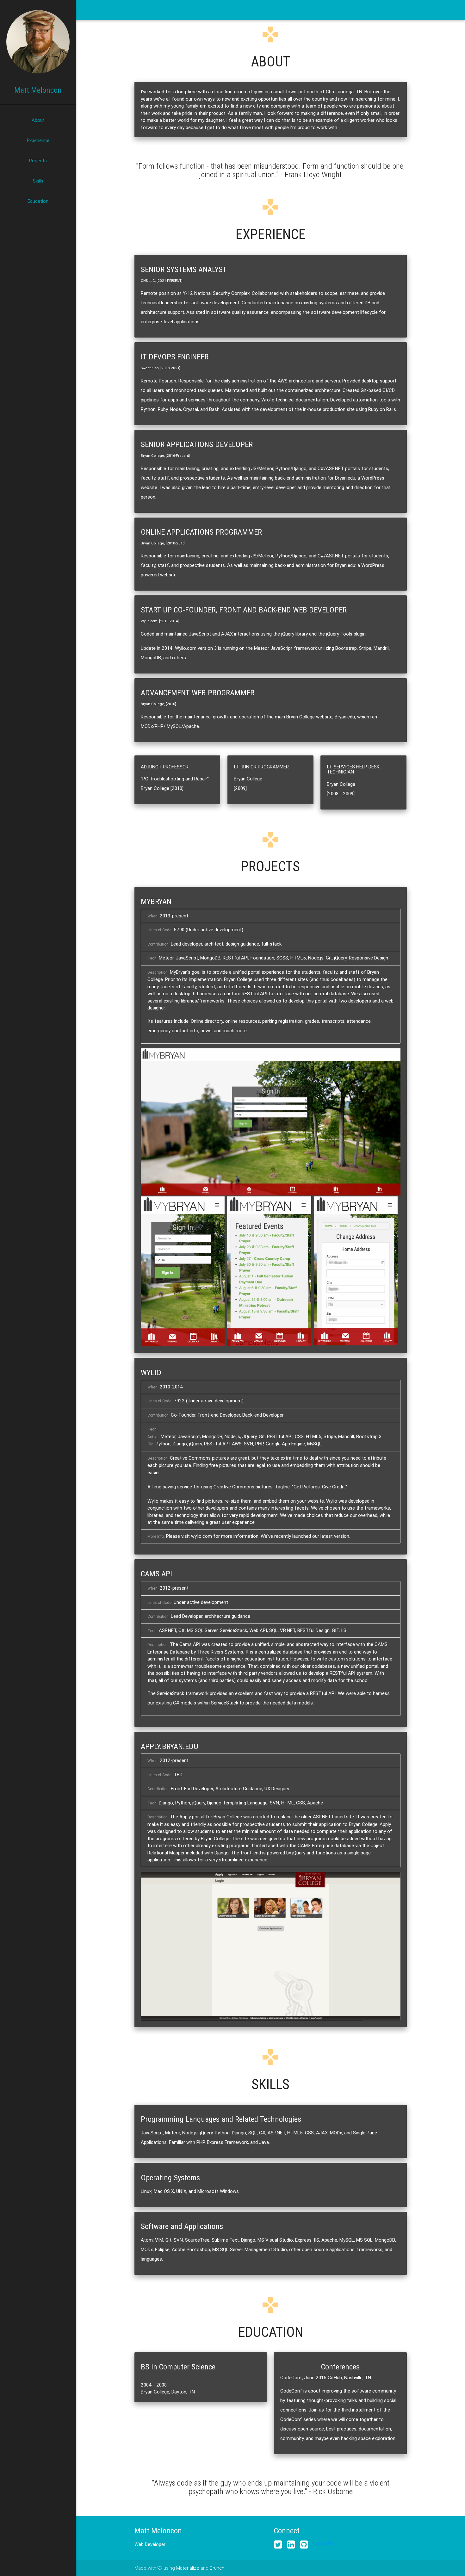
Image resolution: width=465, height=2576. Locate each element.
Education (38, 201)
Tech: (152, 958)
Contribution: (158, 944)
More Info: (156, 1536)
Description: (158, 972)
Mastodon (324, 2543)
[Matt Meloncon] (38, 42)
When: (153, 916)
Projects (38, 161)
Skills (38, 181)
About (38, 120)
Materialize (188, 2568)
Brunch (217, 2568)
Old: (151, 1444)
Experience (38, 140)
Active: (153, 1437)
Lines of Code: (160, 930)
